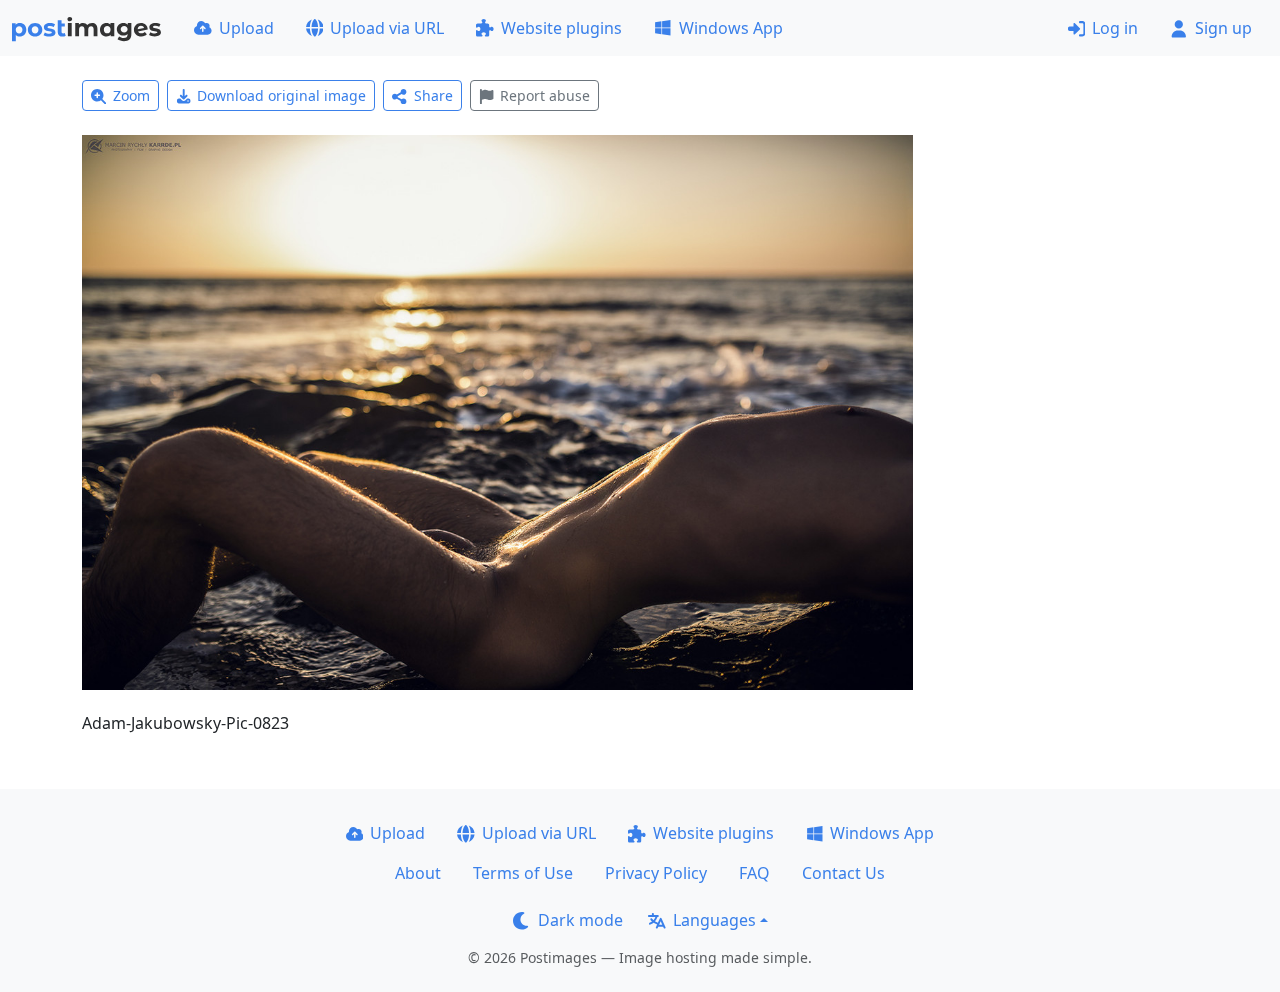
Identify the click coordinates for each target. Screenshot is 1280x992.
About (418, 873)
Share (433, 95)
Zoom (131, 95)
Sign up (1223, 28)
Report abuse (545, 95)
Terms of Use (523, 873)
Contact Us (843, 873)
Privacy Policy (656, 873)
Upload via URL (387, 28)
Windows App (731, 28)
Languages (714, 920)
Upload (246, 28)
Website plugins (561, 28)
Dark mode (580, 920)
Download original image (281, 95)
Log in (1115, 28)
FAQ (754, 873)
